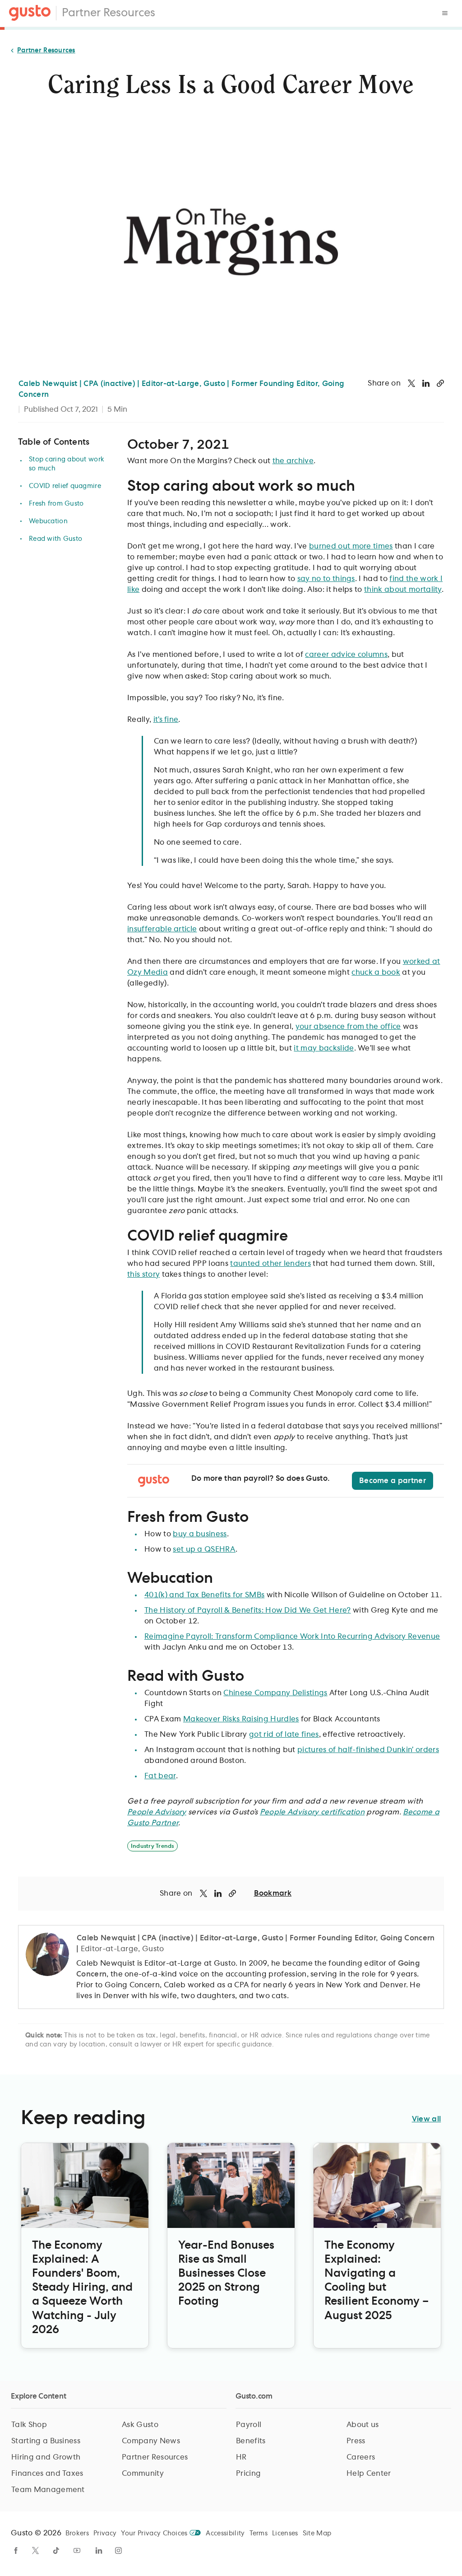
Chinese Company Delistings (275, 1693)
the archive (293, 461)
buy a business (200, 1534)
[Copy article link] (440, 383)
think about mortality (403, 590)
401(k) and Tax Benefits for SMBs (204, 1595)
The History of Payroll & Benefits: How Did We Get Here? (248, 1610)
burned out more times (351, 546)
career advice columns (346, 655)
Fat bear (160, 1776)
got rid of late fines (284, 1734)
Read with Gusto (55, 539)
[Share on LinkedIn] (426, 383)
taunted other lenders (270, 1264)
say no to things (326, 579)
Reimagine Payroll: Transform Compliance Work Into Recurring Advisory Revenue (292, 1637)
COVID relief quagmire (65, 486)
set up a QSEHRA (204, 1549)
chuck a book (376, 972)
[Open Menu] (445, 13)
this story (143, 1274)
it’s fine (166, 720)
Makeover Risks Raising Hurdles (241, 1719)
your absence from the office (348, 1027)
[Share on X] (411, 383)
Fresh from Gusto (56, 504)
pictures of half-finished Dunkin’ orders (368, 1750)
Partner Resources (109, 13)
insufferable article (162, 929)
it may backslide (324, 1048)
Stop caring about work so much (67, 464)
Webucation (48, 521)
